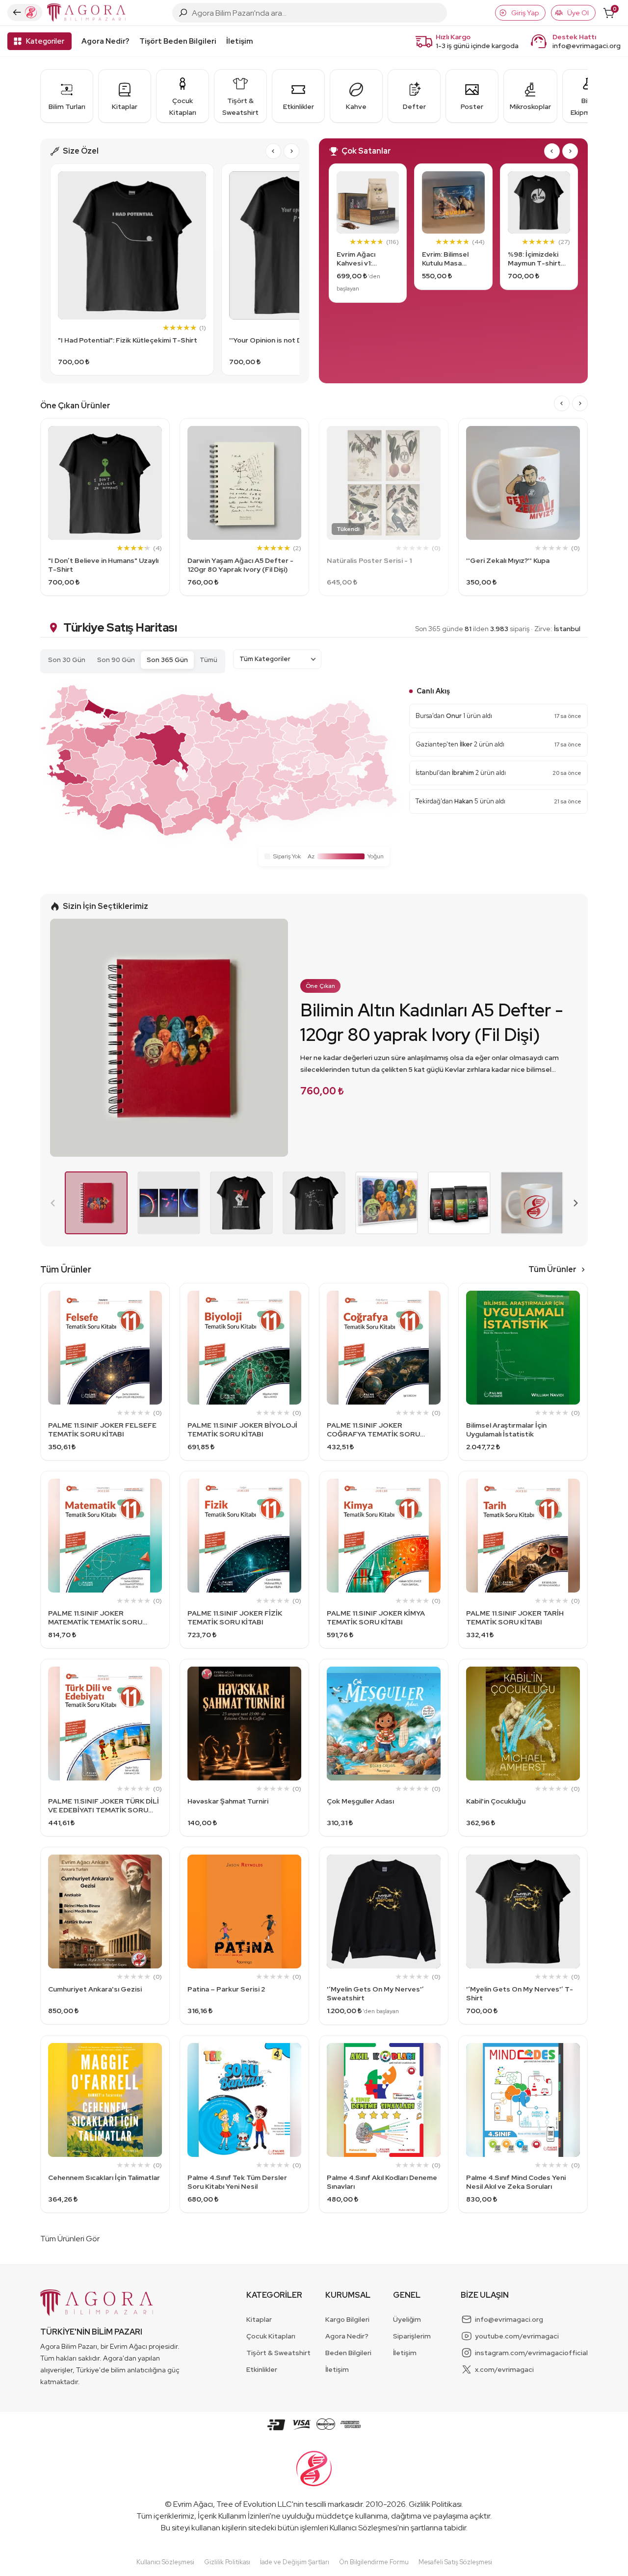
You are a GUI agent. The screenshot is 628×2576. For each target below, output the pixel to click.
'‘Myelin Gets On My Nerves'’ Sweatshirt (375, 1993)
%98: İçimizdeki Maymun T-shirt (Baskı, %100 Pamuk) (534, 259)
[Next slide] (291, 151)
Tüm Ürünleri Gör (70, 2239)
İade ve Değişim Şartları (295, 2562)
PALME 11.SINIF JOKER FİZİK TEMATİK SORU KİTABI (235, 1618)
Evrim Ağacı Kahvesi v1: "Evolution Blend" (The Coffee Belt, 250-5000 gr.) (367, 259)
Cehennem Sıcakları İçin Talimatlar (104, 2178)
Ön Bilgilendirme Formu (374, 2562)
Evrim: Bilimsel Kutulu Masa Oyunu (445, 259)
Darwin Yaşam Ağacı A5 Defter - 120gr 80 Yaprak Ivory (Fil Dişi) (240, 565)
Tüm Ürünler (552, 1269)
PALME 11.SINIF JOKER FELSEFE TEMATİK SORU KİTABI (102, 1430)
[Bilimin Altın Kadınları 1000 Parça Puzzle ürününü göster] (387, 1203)
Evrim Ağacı (193, 2504)
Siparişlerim (412, 2336)
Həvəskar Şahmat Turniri (228, 1801)
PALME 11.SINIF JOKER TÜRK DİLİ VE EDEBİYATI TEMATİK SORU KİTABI (104, 1806)
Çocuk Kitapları (271, 2336)
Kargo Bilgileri (347, 2319)
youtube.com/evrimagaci (517, 2336)
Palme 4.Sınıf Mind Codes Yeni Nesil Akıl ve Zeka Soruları (516, 2182)
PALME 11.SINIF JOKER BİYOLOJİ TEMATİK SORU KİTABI (242, 1430)
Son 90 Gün (116, 660)
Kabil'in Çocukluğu (496, 1801)
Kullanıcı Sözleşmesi (364, 2528)
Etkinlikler (262, 2369)
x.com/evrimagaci (504, 2369)
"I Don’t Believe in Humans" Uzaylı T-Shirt (103, 565)
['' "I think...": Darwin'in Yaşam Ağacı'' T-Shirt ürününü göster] (314, 1203)
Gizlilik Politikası (435, 2504)
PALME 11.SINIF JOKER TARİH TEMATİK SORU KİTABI (515, 1618)
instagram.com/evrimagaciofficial (531, 2353)
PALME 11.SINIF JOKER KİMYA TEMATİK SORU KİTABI (376, 1618)
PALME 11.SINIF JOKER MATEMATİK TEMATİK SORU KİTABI (95, 1618)
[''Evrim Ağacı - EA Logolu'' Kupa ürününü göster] (532, 1203)
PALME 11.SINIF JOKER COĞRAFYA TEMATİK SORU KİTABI (373, 1430)
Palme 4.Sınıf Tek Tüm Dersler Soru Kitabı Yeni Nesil (237, 2182)
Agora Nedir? (105, 41)
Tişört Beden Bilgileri (178, 41)
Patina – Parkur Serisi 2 (226, 1989)
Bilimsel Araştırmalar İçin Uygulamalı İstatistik (506, 1430)
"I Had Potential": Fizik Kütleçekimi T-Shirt (128, 340)
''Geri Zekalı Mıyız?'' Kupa (508, 560)
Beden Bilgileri (348, 2353)
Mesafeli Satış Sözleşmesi (455, 2562)
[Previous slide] (53, 1203)
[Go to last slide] (273, 151)
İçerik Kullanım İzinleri (234, 2516)
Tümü (209, 660)
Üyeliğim (407, 2319)
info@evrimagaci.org (587, 46)
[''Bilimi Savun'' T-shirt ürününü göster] (241, 1203)
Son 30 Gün (67, 660)
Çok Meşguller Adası (360, 1801)
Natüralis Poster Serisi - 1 (369, 560)
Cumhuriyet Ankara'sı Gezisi (95, 1989)
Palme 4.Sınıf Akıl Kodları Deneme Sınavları (382, 2182)
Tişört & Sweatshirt (278, 2353)
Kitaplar (259, 2319)
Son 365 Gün (167, 660)
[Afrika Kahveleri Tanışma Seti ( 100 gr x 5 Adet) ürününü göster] (459, 1203)
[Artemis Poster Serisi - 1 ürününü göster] (169, 1203)
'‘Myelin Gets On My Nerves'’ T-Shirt (520, 1993)
